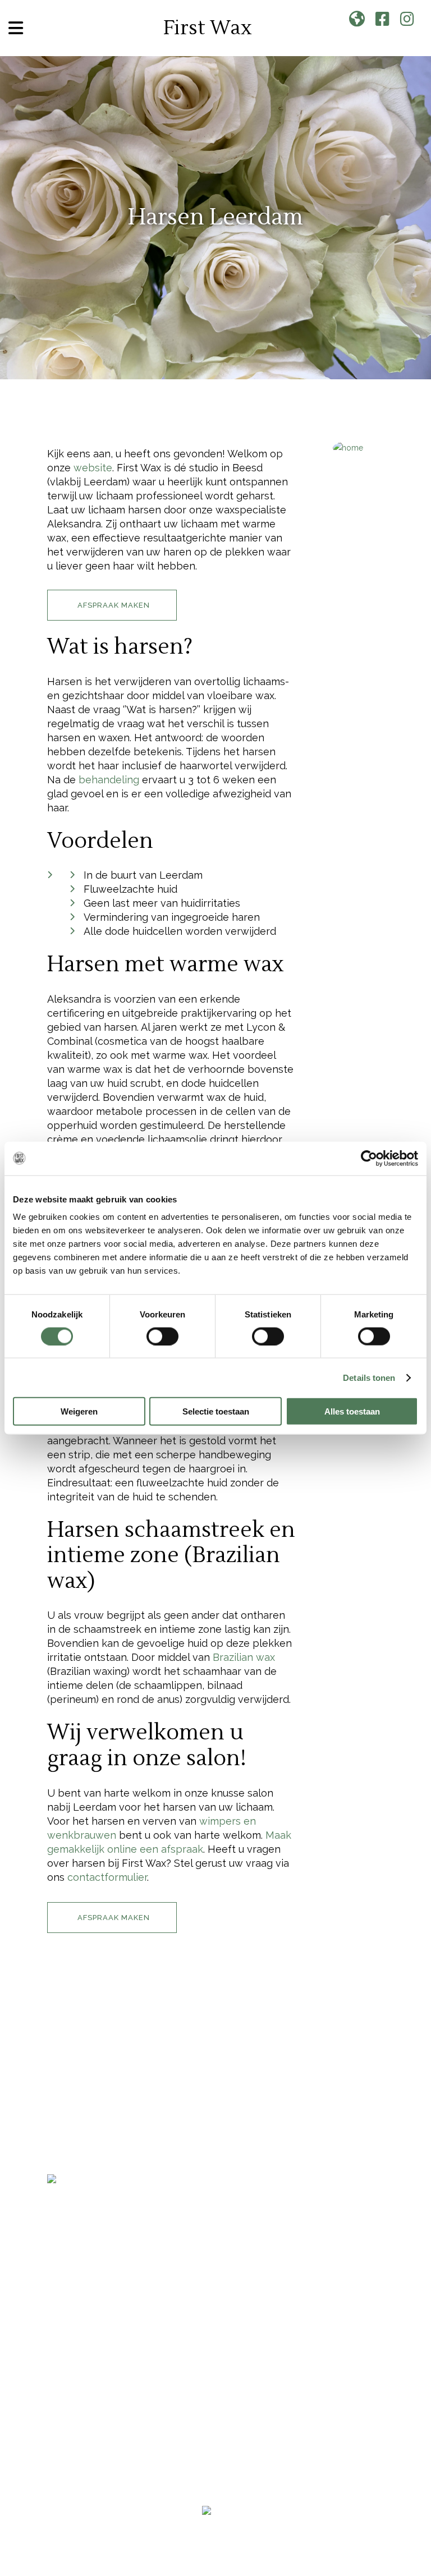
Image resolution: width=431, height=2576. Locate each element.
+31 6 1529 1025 (79, 2283)
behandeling (109, 780)
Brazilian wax (244, 1657)
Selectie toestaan (216, 1411)
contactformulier (107, 1877)
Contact (71, 2122)
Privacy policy (294, 2527)
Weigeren (79, 1411)
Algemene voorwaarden (216, 2527)
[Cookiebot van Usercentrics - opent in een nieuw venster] (369, 1158)
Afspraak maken (93, 2142)
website (93, 468)
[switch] (162, 1336)
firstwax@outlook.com (93, 2298)
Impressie (73, 2083)
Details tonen (369, 1377)
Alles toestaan (352, 1411)
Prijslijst (74, 2103)
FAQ (57, 2162)
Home (62, 2063)
